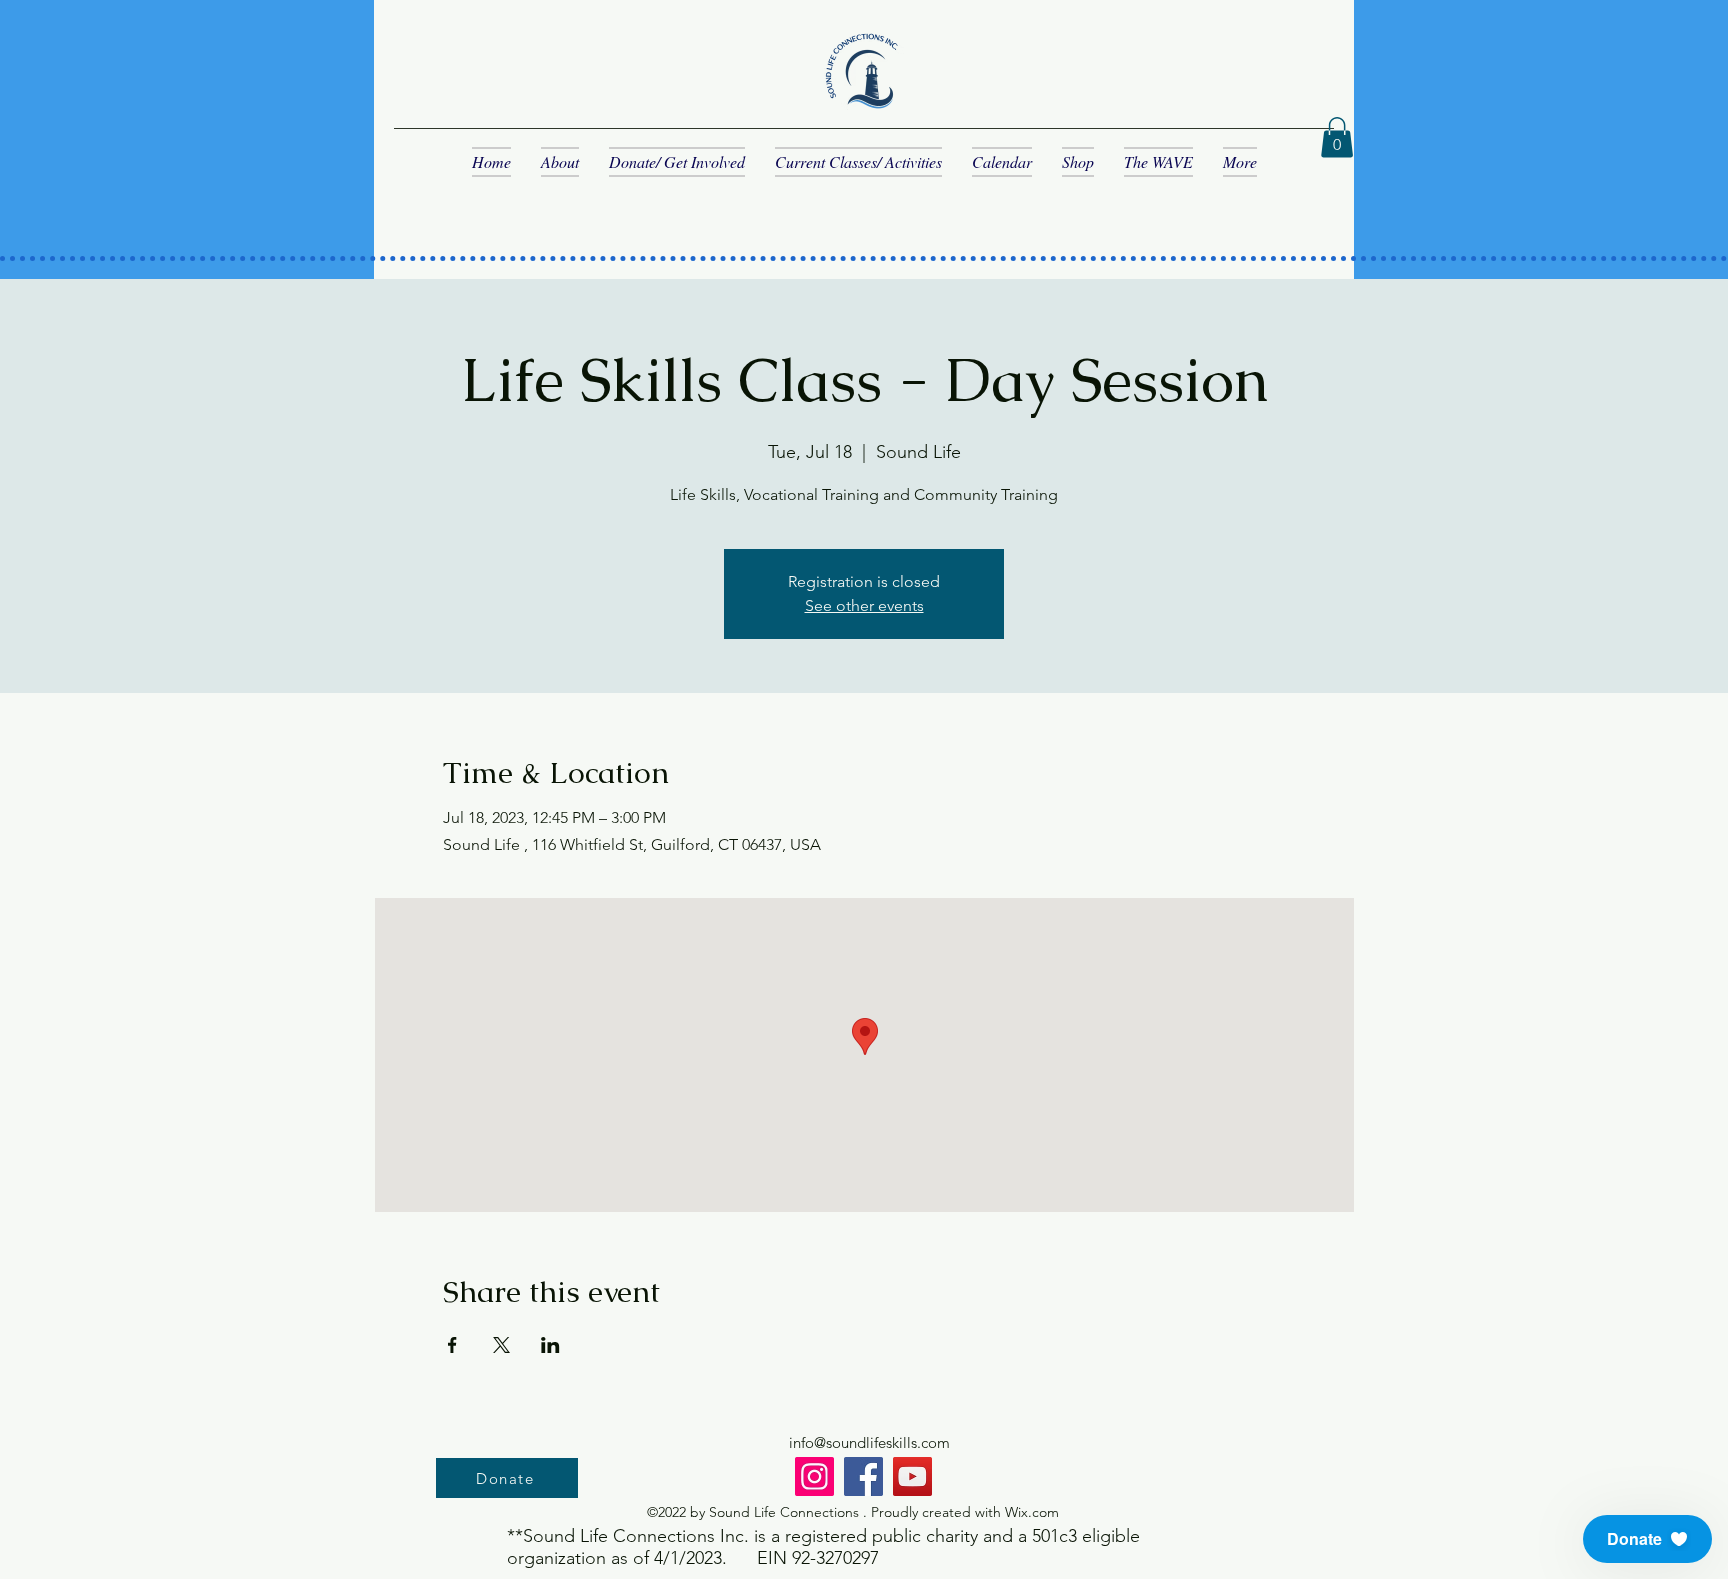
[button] (1337, 137)
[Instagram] (814, 1476)
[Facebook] (863, 1476)
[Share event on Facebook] (452, 1345)
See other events (864, 605)
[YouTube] (912, 1476)
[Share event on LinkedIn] (550, 1345)
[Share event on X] (501, 1345)
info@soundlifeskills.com (869, 1442)
